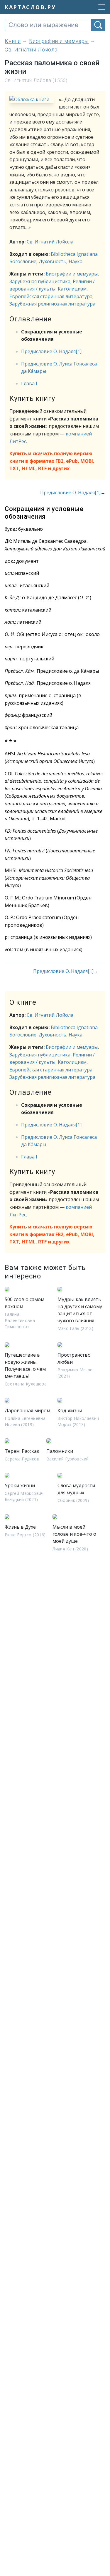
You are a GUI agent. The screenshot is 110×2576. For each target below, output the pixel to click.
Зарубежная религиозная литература (52, 304)
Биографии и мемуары (72, 274)
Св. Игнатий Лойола (50, 242)
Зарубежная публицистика (40, 281)
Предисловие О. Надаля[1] (51, 351)
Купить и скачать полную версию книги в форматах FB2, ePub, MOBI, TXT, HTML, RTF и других (52, 461)
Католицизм (72, 289)
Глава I (29, 383)
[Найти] (98, 25)
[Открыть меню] (100, 7)
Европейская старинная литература (51, 296)
